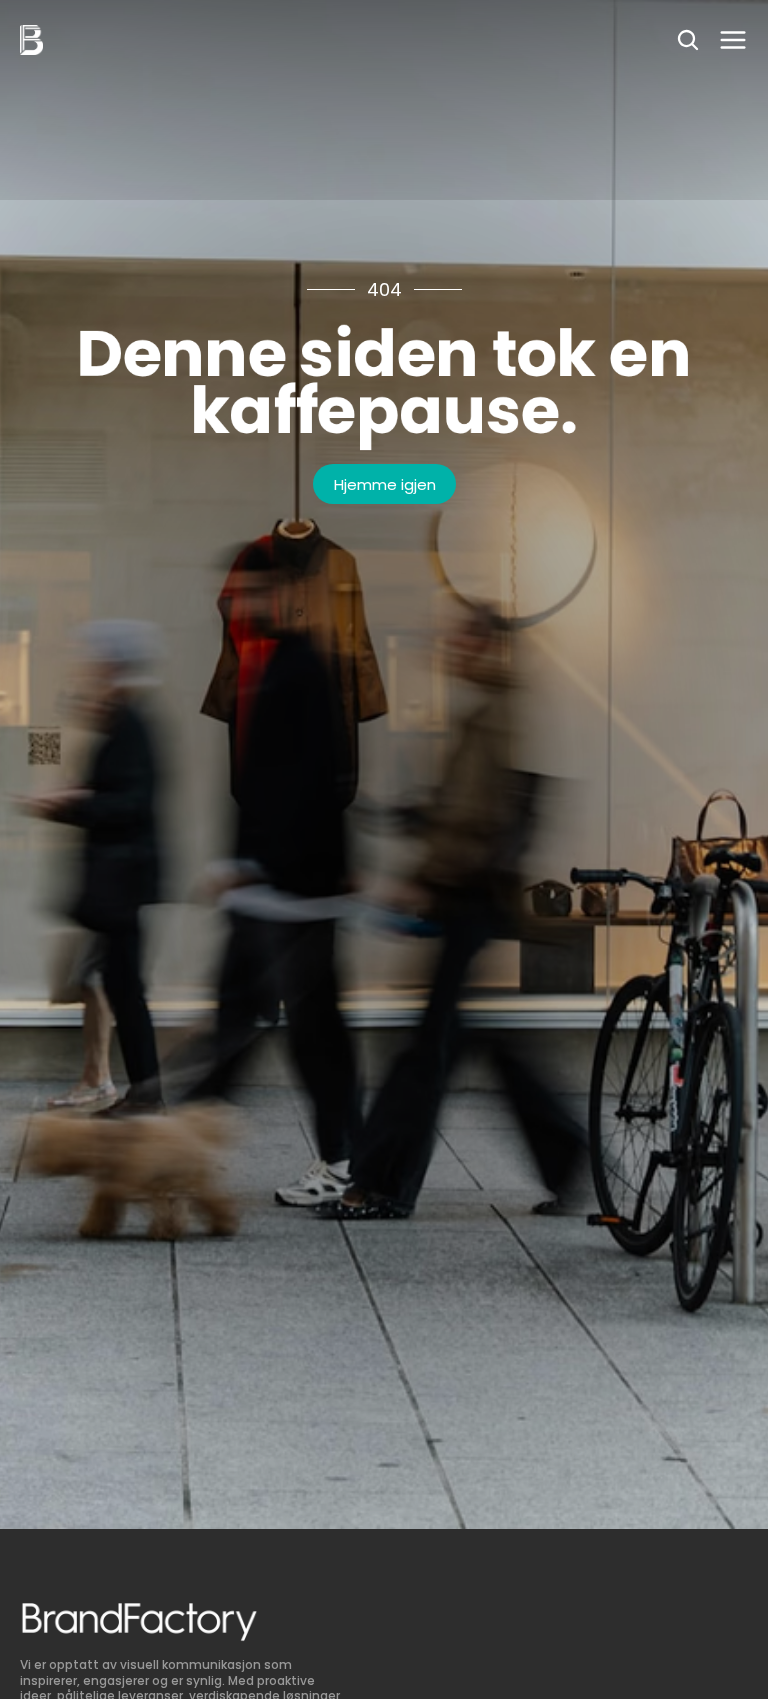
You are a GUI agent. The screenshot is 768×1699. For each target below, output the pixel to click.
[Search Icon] (688, 40)
